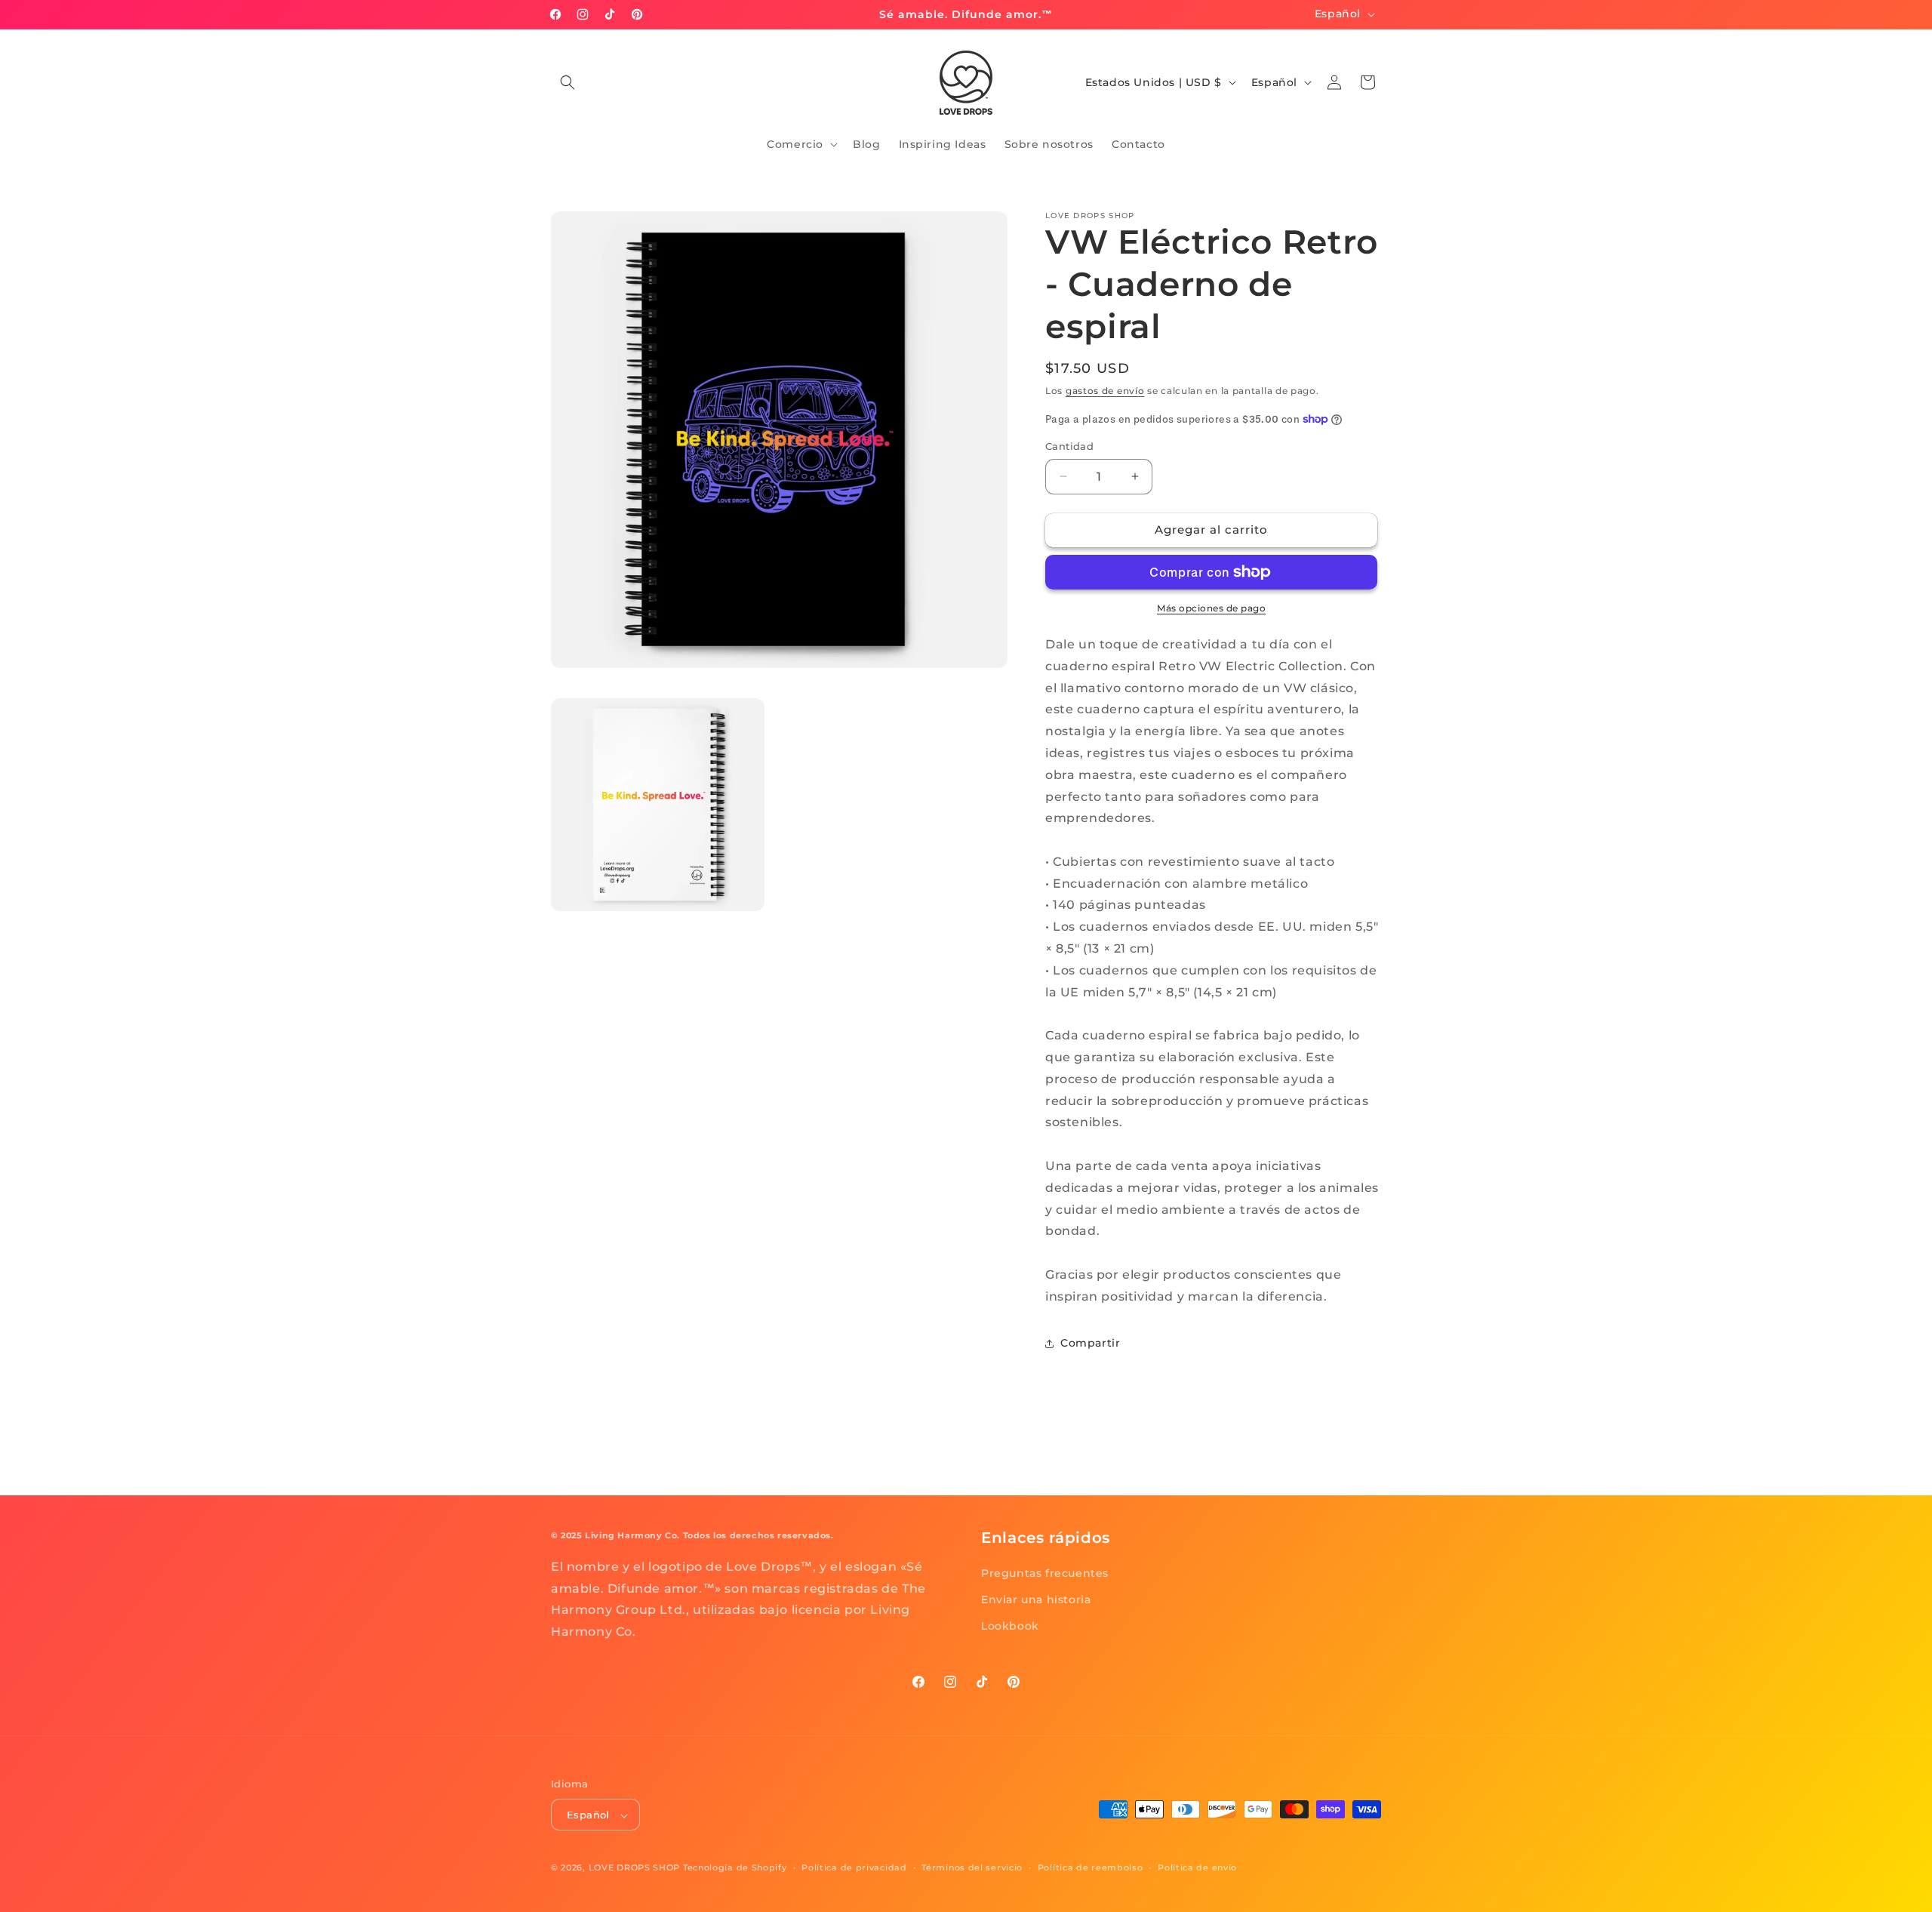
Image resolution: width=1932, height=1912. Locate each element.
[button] (568, 82)
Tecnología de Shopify (735, 1868)
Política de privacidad (854, 1867)
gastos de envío (1105, 391)
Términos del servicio (972, 1867)
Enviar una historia (1036, 1599)
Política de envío (1197, 1867)
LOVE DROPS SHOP (635, 1868)
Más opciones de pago (1211, 608)
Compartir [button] (1090, 1343)
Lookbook (1010, 1626)
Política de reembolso (1091, 1867)
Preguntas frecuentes (1045, 1573)
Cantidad (1069, 446)
